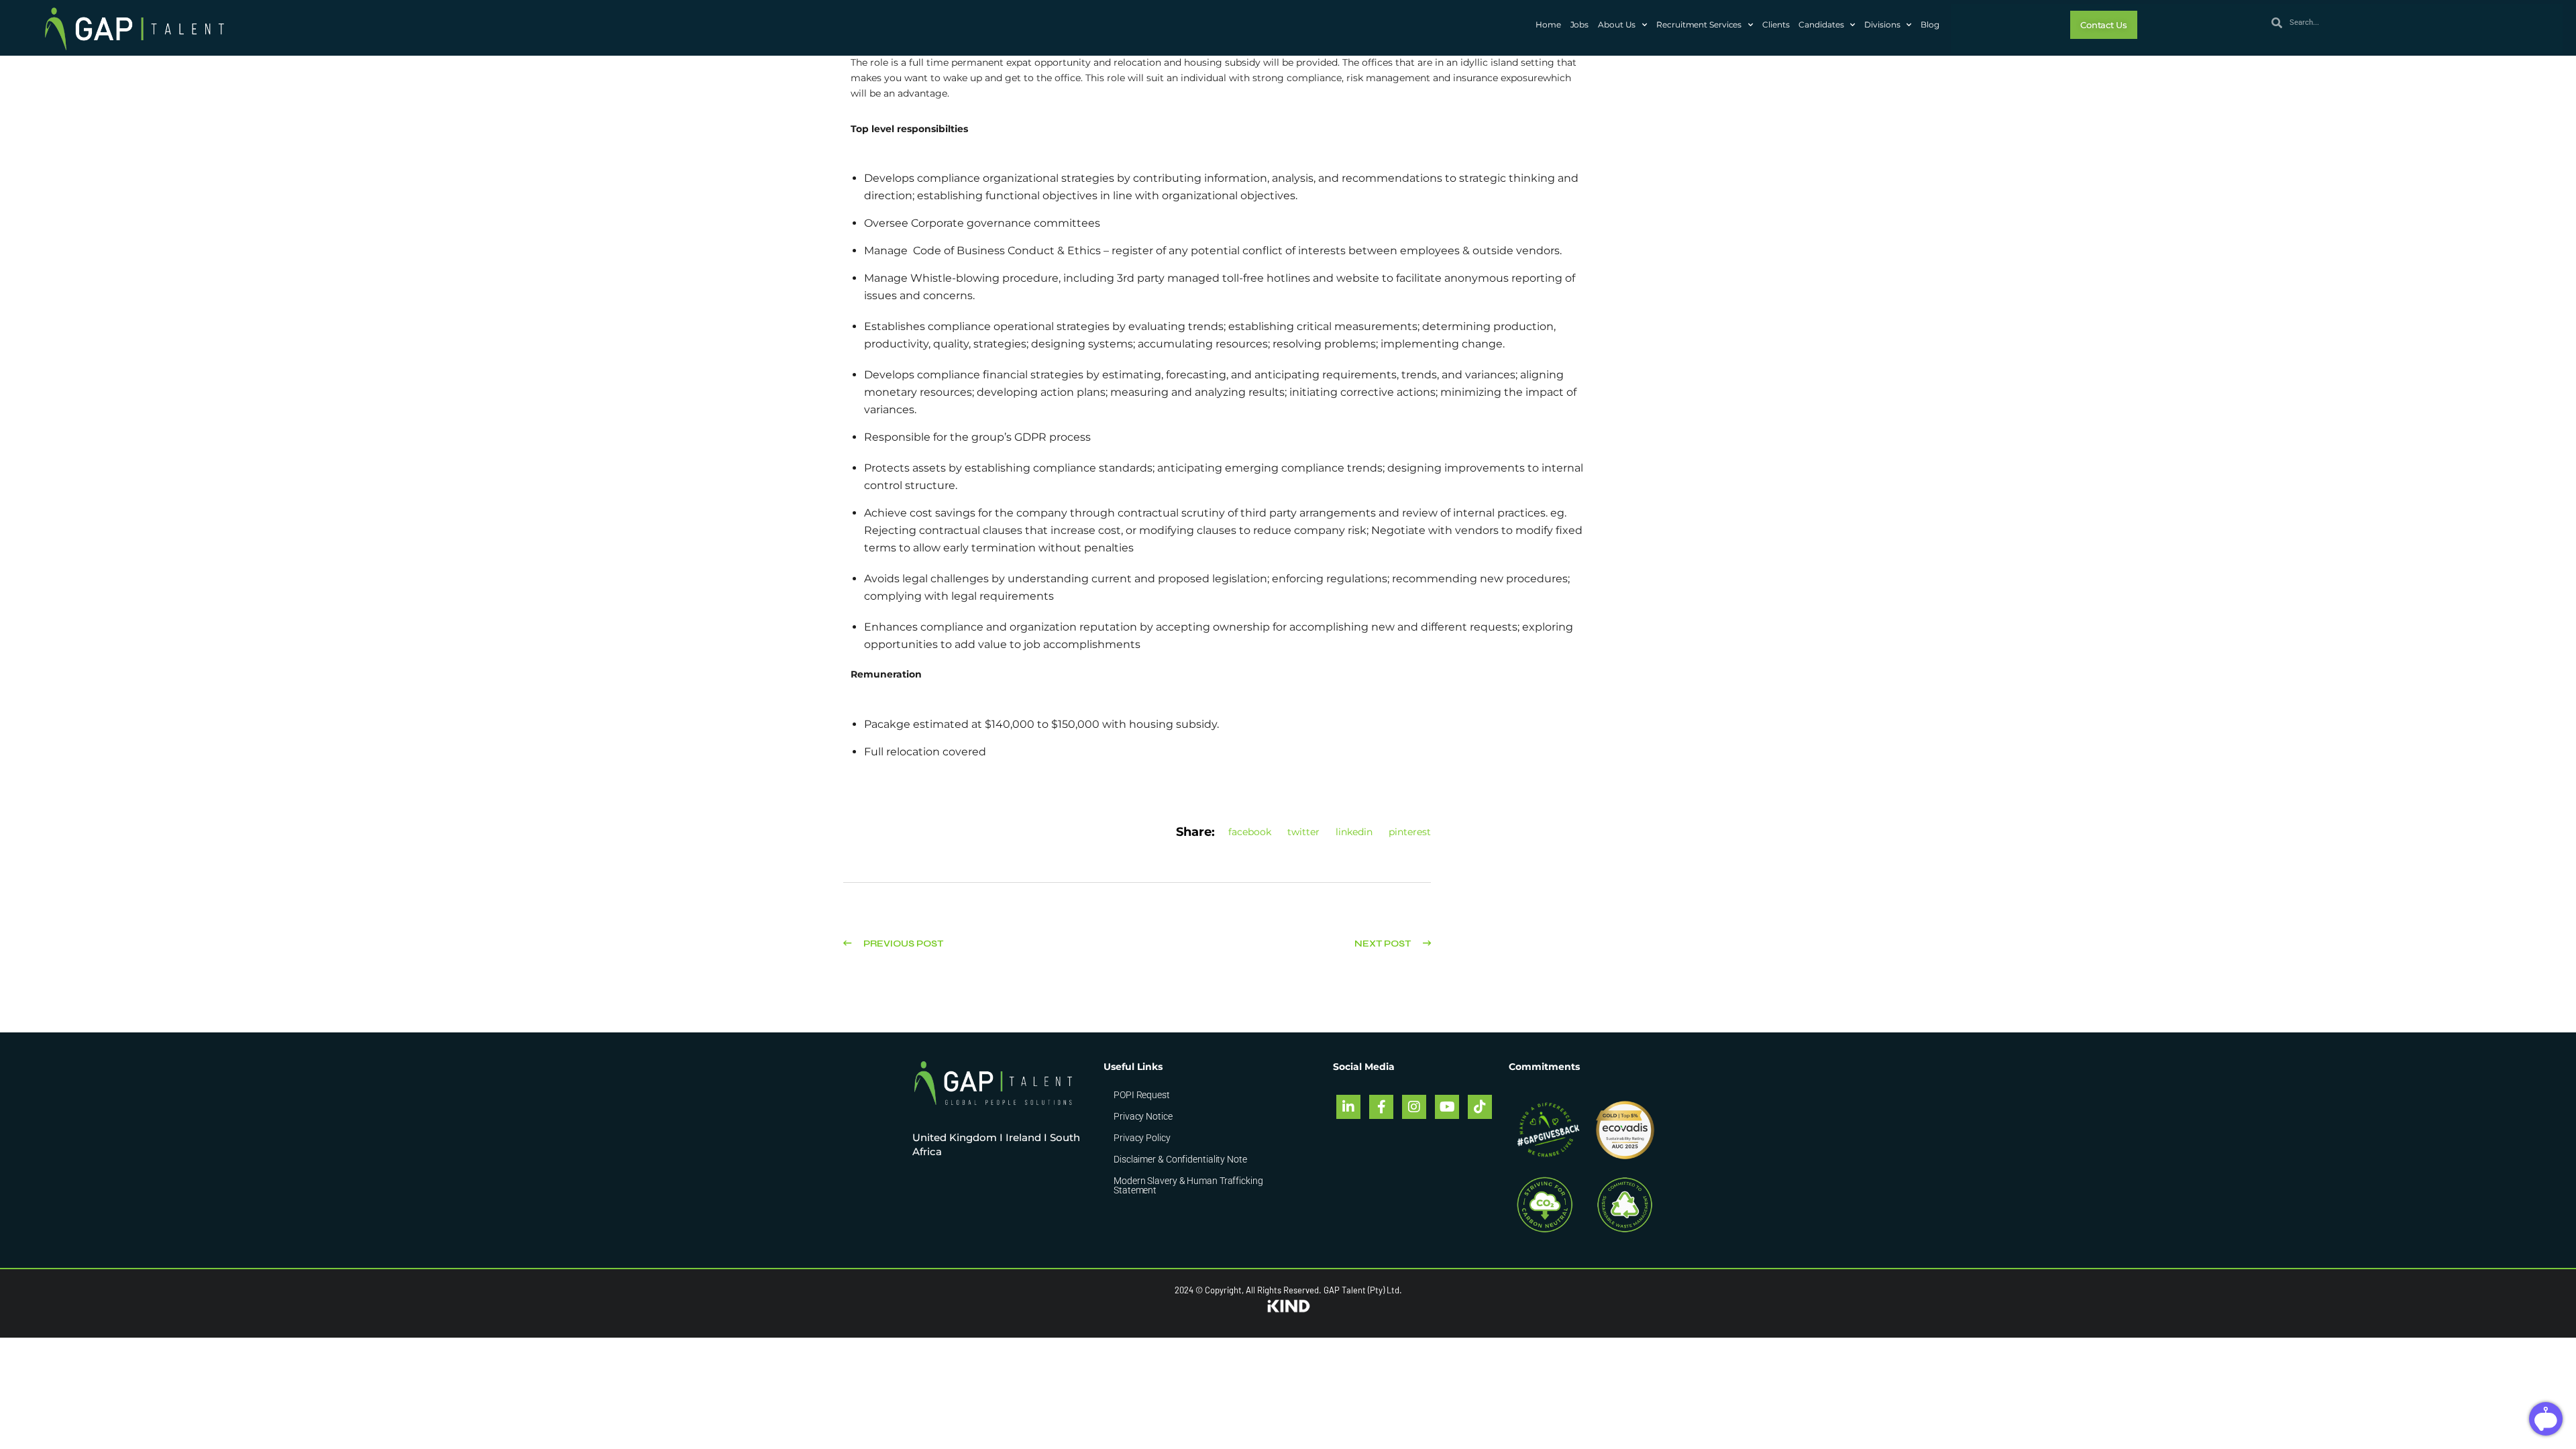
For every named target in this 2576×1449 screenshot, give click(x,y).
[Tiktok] (1480, 1107)
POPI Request (1142, 1095)
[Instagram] (1414, 1107)
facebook (1250, 832)
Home (1548, 24)
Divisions (1882, 24)
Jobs (1580, 24)
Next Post (1384, 944)
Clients (1776, 24)
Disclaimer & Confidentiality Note (1180, 1159)
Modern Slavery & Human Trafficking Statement (1188, 1185)
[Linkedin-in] (1348, 1107)
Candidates (1821, 24)
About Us (1617, 24)
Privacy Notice (1143, 1116)
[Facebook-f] (1381, 1107)
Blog (1930, 24)
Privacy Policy (1142, 1138)
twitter (1303, 832)
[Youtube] (1447, 1107)
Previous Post (902, 944)
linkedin (1354, 832)
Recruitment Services (1699, 24)
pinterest (1410, 832)
